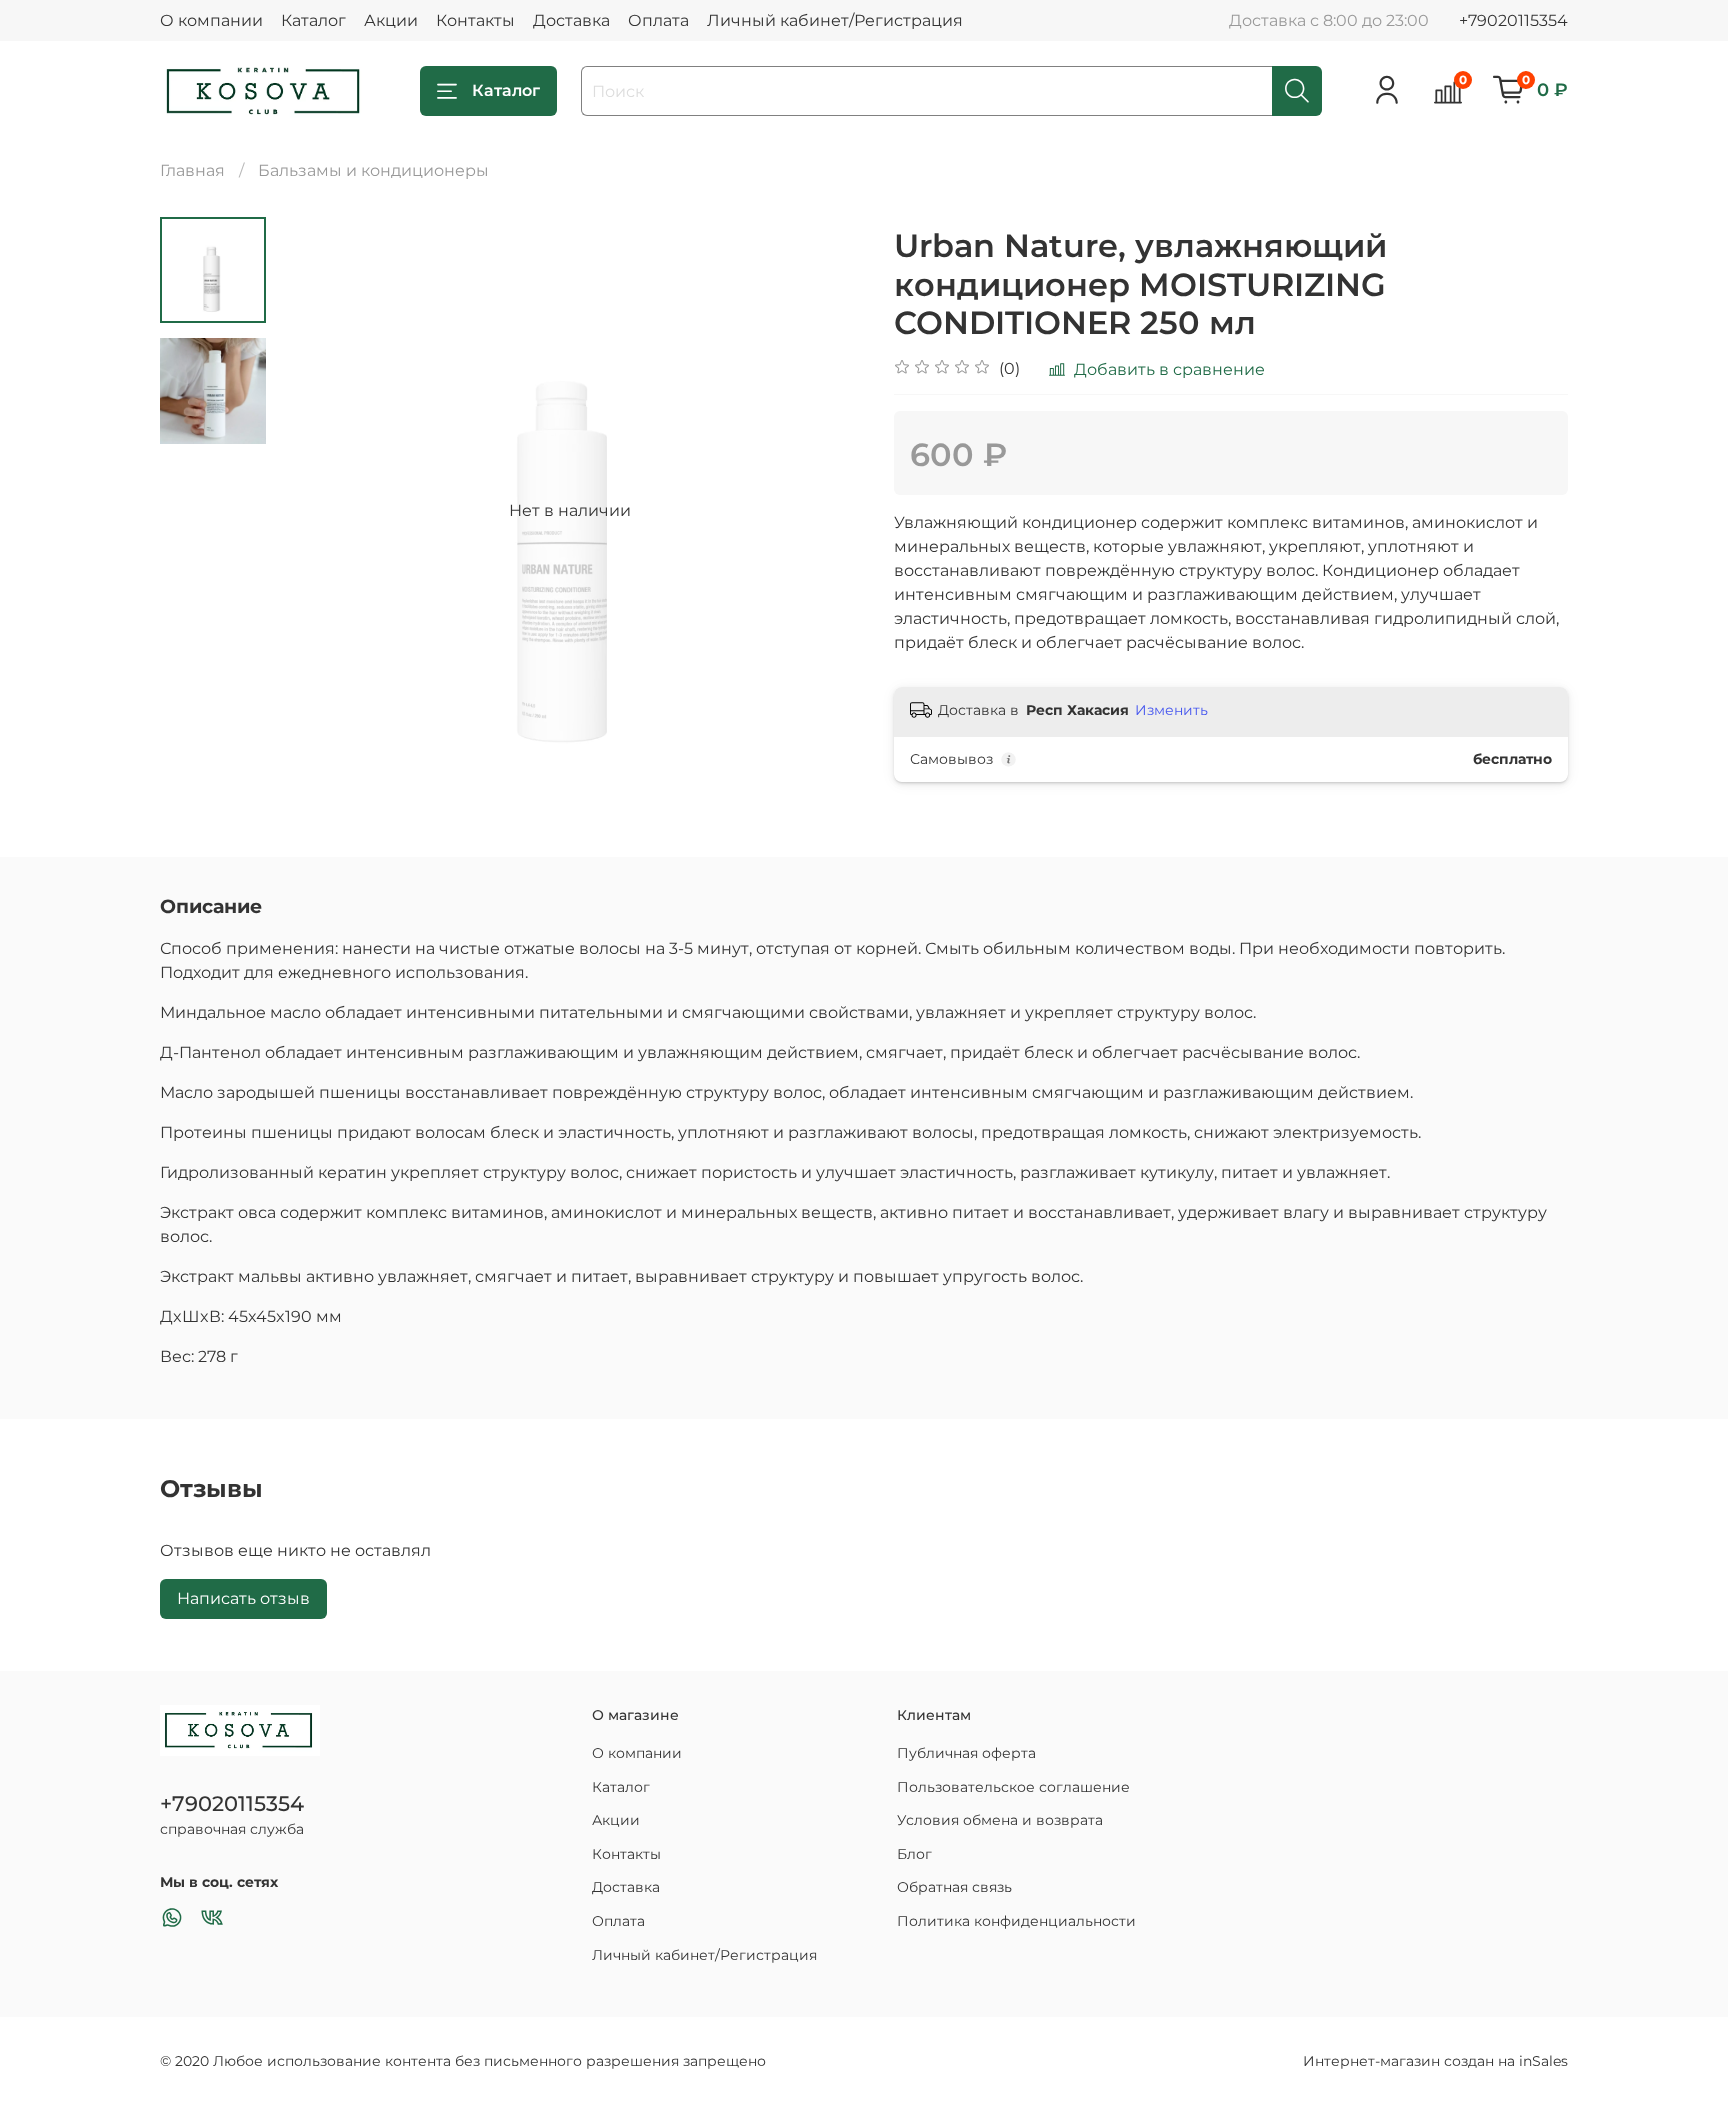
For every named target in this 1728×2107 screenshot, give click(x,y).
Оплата (658, 20)
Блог (914, 1854)
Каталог (313, 20)
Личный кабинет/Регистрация (835, 20)
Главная (192, 170)
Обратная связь (954, 1887)
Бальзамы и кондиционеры (373, 170)
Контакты (475, 20)
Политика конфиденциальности (1016, 1921)
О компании (211, 20)
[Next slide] (824, 511)
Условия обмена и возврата (1000, 1820)
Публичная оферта (966, 1753)
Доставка (571, 20)
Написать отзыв (243, 1598)
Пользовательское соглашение (1013, 1787)
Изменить (1171, 710)
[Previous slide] (316, 511)
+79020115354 (1513, 20)
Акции (391, 20)
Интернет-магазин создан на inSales (1435, 2061)
